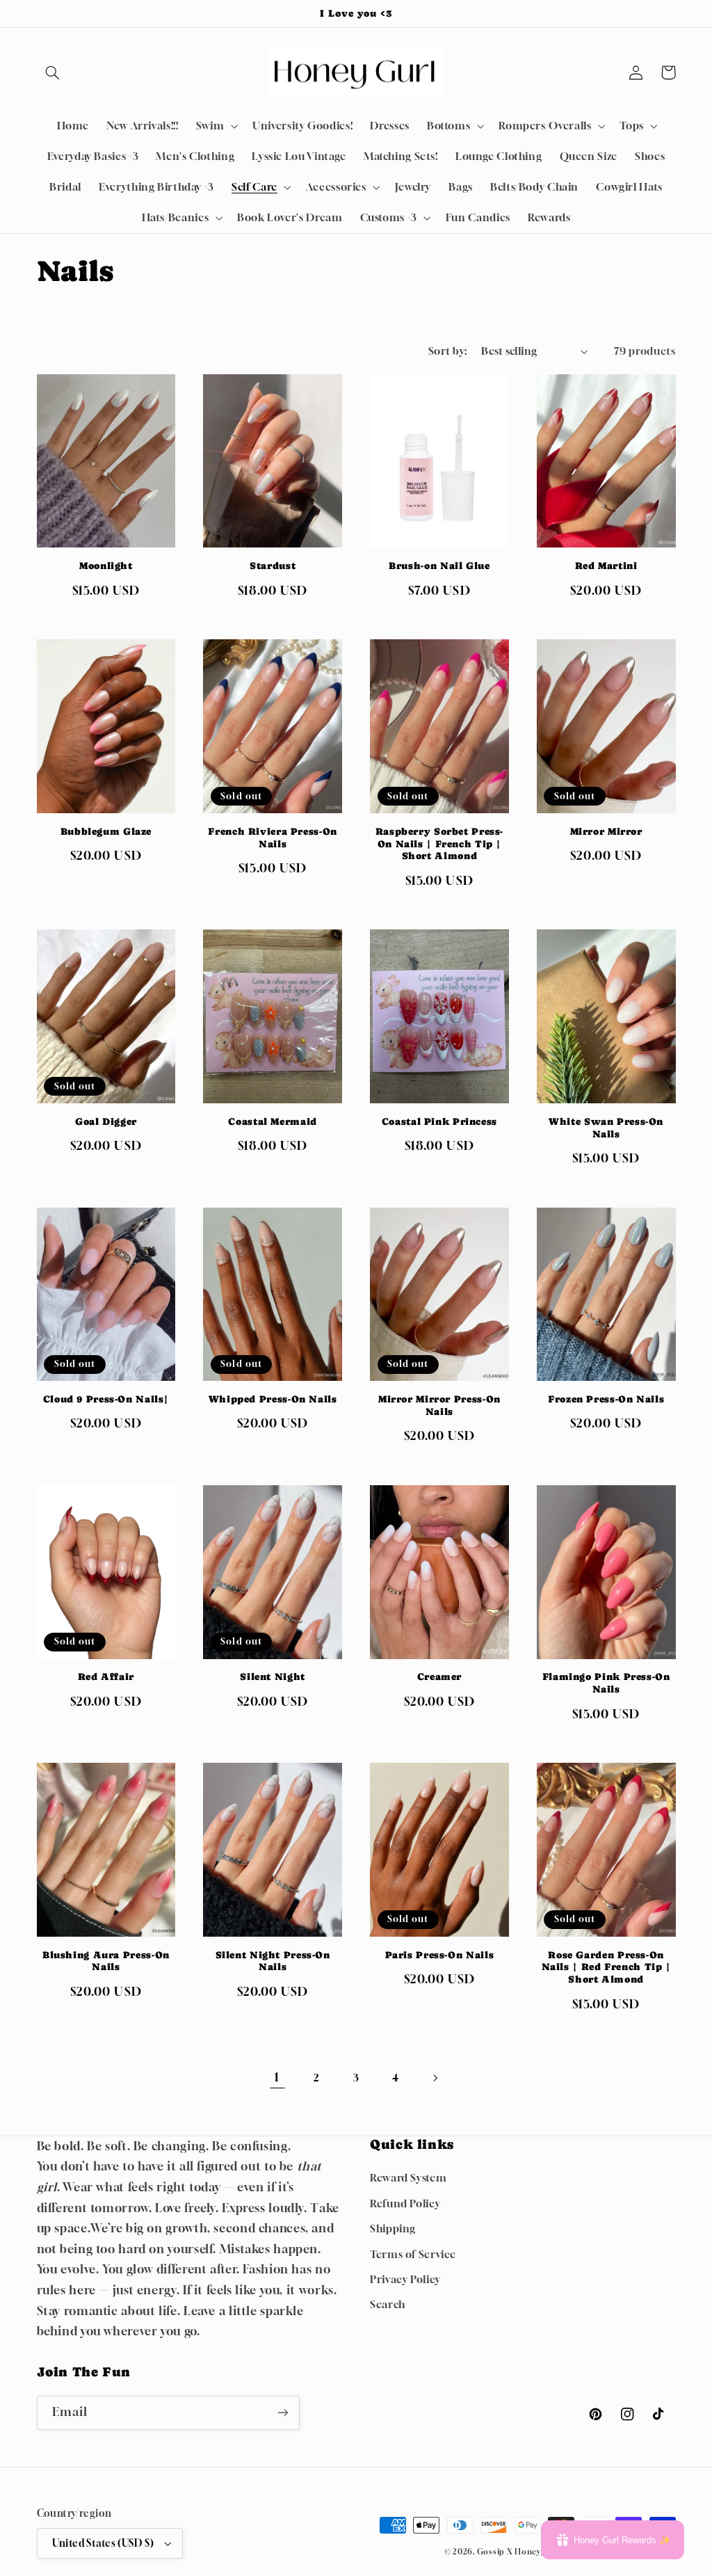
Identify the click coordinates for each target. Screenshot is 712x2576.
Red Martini (606, 566)
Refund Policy (405, 2203)
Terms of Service (413, 2254)
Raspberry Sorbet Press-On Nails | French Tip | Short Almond (440, 844)
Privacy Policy (405, 2279)
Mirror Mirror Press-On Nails (439, 1405)
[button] (53, 72)
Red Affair (106, 1677)
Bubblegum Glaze (106, 831)
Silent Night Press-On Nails (273, 1961)
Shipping (393, 2229)
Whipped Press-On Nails (273, 1399)
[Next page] (435, 2078)
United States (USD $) (103, 2543)
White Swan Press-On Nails (606, 1128)
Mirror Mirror (606, 831)
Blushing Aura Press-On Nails (106, 1961)
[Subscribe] (282, 2413)
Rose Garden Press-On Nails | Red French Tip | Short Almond (606, 1967)
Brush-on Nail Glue (439, 566)
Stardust (273, 566)
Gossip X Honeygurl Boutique (538, 2552)
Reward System (408, 2178)
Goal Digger (106, 1121)
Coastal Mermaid (272, 1121)
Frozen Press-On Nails (606, 1399)
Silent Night (273, 1677)
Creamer (439, 1677)
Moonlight (106, 566)
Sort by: (447, 351)
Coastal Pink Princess (439, 1121)
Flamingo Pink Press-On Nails (606, 1683)
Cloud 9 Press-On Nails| (106, 1399)
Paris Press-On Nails (440, 1955)
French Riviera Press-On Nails (273, 838)
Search (388, 2304)
